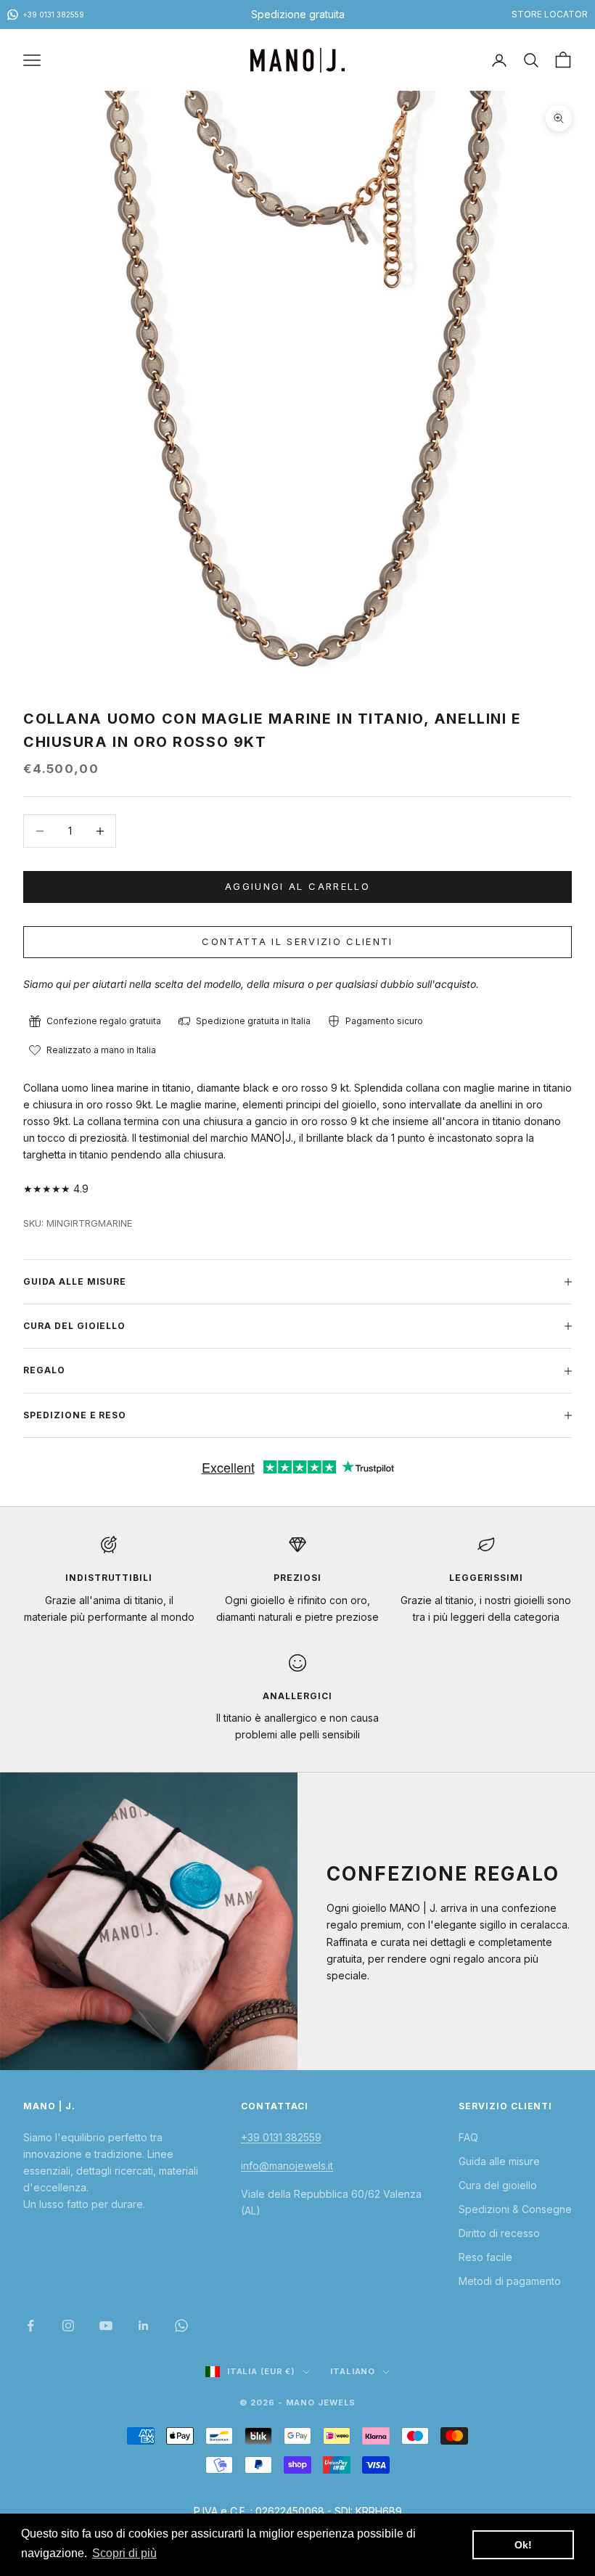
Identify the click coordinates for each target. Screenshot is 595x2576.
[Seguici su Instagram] (68, 2326)
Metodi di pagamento (510, 2281)
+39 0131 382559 (281, 2137)
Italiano (353, 2371)
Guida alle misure (499, 2161)
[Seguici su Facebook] (30, 2326)
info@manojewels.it (287, 2166)
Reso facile (485, 2257)
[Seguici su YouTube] (106, 2326)
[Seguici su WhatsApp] (181, 2326)
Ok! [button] (523, 2545)
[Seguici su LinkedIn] (144, 2326)
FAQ (468, 2137)
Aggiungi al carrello (297, 886)
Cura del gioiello (498, 2185)
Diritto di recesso (499, 2233)
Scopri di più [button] (124, 2553)
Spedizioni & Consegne (515, 2209)
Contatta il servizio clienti (297, 941)
